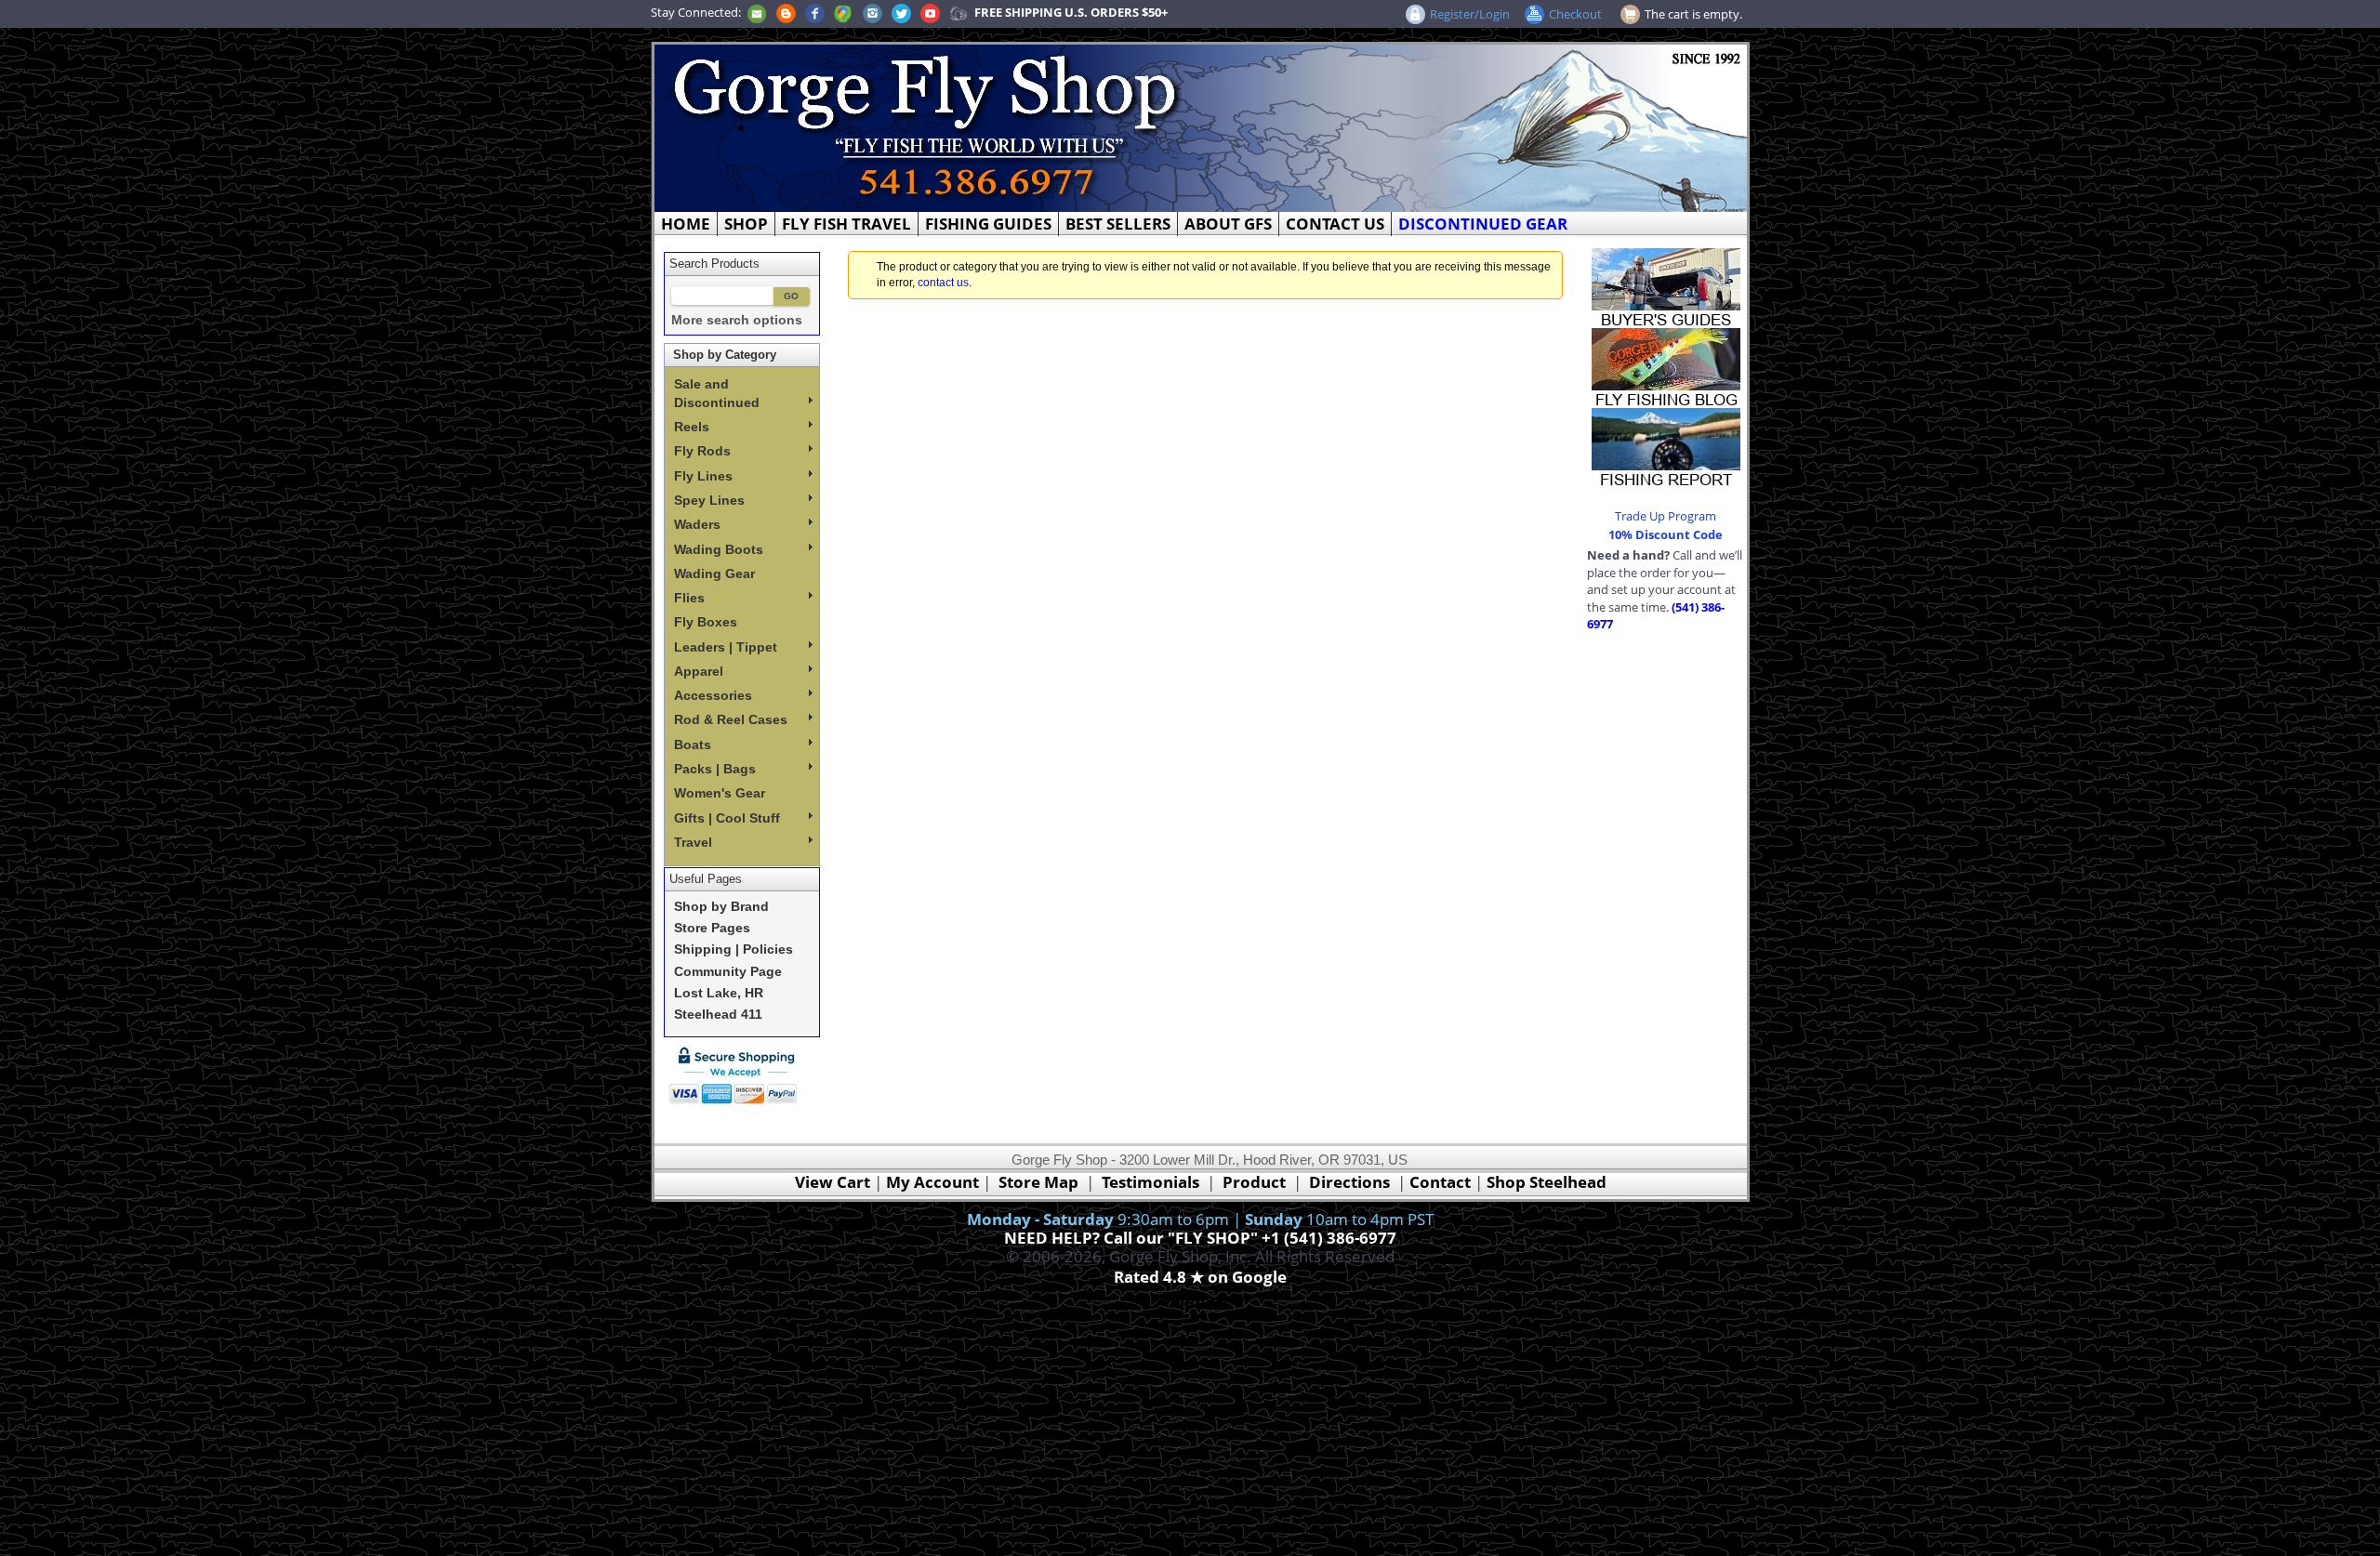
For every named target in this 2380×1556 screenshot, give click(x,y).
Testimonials (1150, 1182)
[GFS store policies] (738, 1075)
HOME (686, 224)
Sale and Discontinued (717, 393)
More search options (737, 320)
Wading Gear (714, 574)
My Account (932, 1182)
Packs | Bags (715, 769)
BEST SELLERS (1118, 224)
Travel (693, 842)
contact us (943, 283)
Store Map (1038, 1182)
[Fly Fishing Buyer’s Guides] (1666, 286)
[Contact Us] (757, 12)
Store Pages (712, 928)
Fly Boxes (706, 622)
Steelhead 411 (718, 1015)
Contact (1442, 1182)
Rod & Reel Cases (731, 719)
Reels (692, 427)
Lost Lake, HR (719, 993)
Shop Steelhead (1547, 1182)
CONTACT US (1335, 224)
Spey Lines (709, 500)
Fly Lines (703, 476)
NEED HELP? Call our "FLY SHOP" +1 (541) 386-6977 (1200, 1238)
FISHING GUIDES (988, 224)
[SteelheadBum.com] (959, 12)
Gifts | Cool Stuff (727, 818)
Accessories (713, 695)
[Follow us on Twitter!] (901, 12)
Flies (689, 598)
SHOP (746, 224)
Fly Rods (702, 451)
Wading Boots (719, 549)
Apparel (699, 671)
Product (1254, 1182)
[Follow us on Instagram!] (873, 12)
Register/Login (1470, 14)
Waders (697, 524)
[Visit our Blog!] (786, 12)
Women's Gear (720, 793)
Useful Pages (706, 879)
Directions (1349, 1182)
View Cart (833, 1182)
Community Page (728, 972)
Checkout (1575, 14)
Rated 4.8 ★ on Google (1200, 1277)
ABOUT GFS (1228, 224)
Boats (693, 745)
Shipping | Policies (734, 949)
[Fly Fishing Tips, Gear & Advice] (1666, 366)
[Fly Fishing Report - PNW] (1666, 446)
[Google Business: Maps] (843, 12)
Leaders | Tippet (726, 647)
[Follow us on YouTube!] (930, 12)
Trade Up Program (1666, 516)
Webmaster (1201, 1299)
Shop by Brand (721, 907)
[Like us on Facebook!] (815, 12)
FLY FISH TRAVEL (846, 224)
